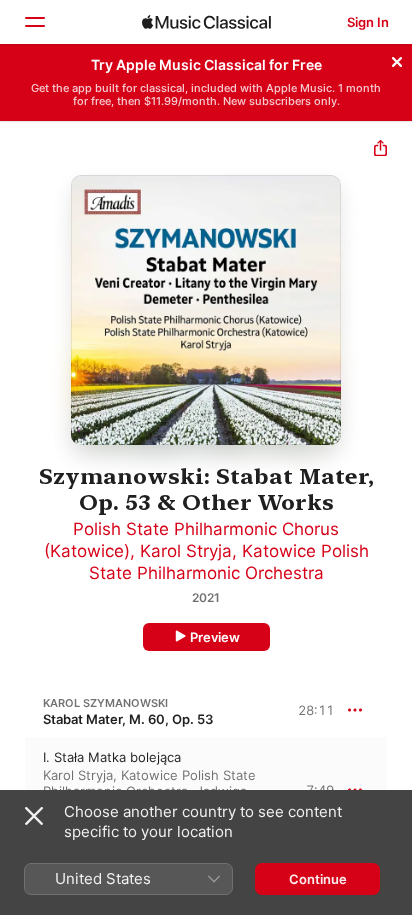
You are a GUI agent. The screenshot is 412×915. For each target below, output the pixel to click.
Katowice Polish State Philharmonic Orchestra (149, 783)
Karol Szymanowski (105, 703)
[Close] (397, 59)
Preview (215, 637)
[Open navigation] (34, 22)
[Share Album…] (380, 150)
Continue (318, 879)
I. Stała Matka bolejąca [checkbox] (112, 757)
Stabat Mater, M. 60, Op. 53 (128, 719)
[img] (206, 22)
